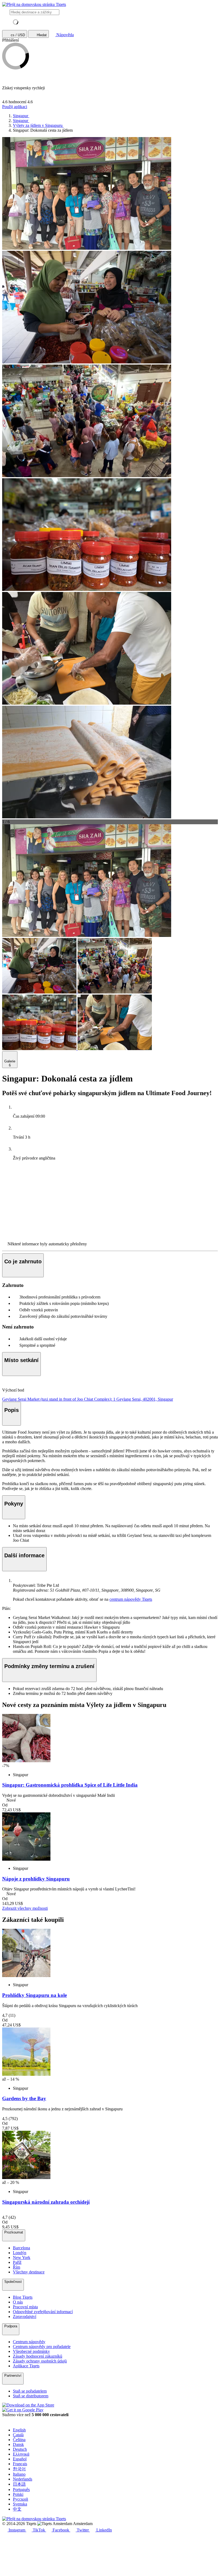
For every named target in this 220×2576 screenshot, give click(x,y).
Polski (18, 2494)
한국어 (19, 2469)
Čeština (19, 2440)
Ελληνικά (21, 2454)
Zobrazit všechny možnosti (25, 1908)
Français (20, 2464)
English (19, 2430)
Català (18, 2435)
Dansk (18, 2444)
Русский (21, 2499)
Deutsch (20, 2449)
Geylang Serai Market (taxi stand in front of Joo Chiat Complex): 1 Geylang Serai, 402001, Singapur (88, 1399)
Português (21, 2489)
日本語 (19, 2484)
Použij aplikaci (15, 107)
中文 (17, 2509)
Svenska (20, 2504)
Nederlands (23, 2479)
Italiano (19, 2474)
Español (20, 2459)
